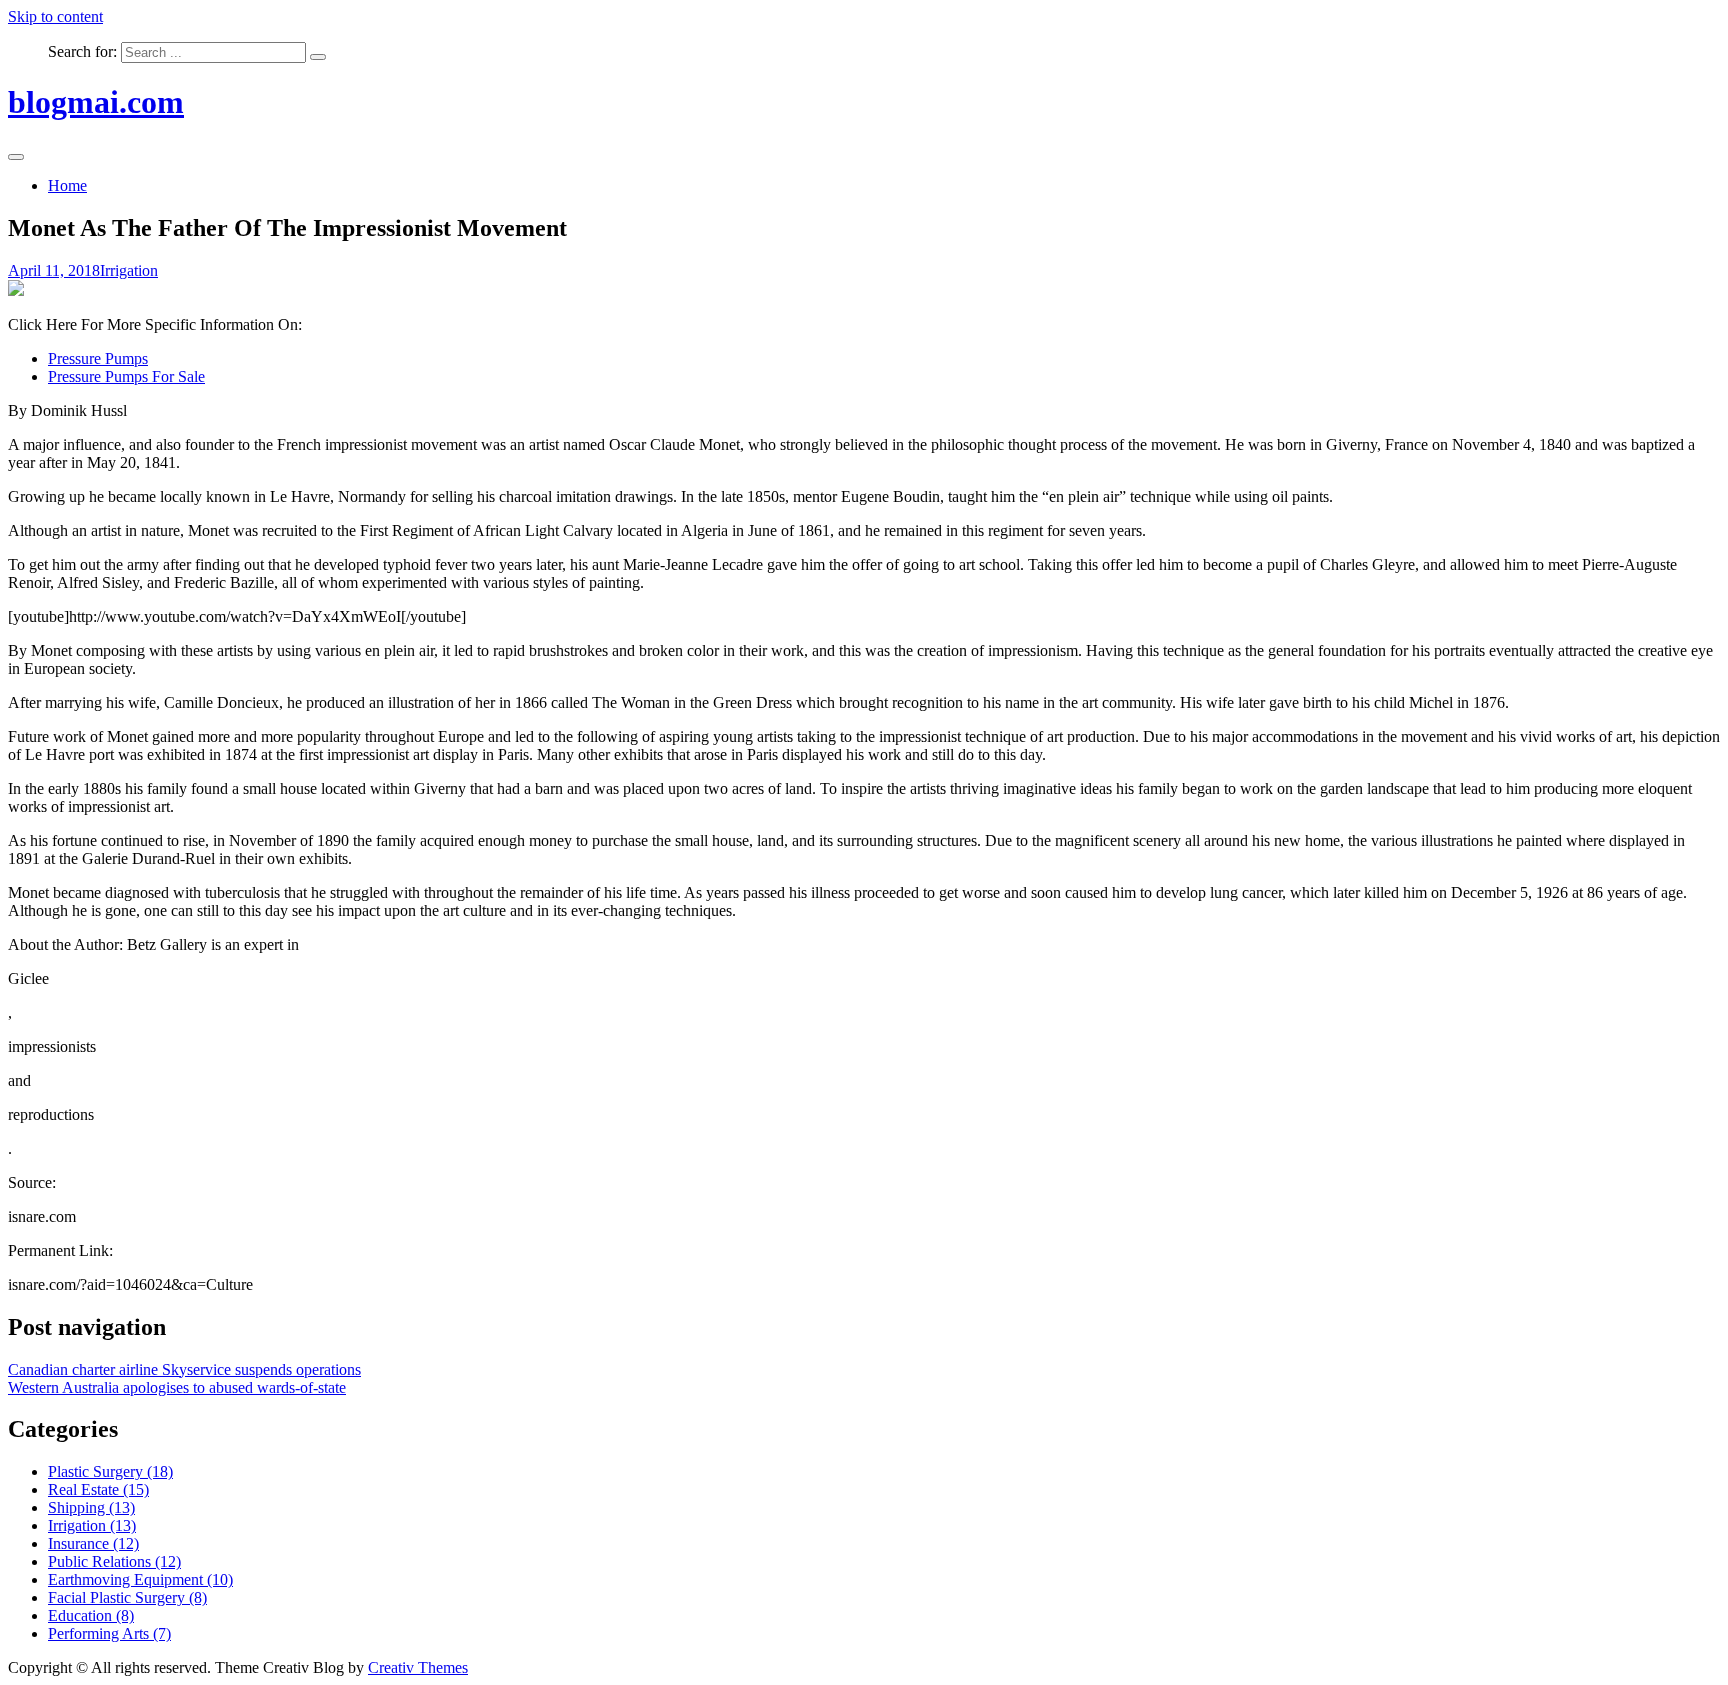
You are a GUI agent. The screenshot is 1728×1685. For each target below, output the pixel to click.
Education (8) (91, 1615)
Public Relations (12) (114, 1561)
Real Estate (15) (98, 1489)
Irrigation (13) (92, 1525)
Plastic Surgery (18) (110, 1471)
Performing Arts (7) (109, 1633)
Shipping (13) (91, 1507)
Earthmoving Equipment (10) (140, 1579)
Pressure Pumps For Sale (126, 376)
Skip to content (55, 16)
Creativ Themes (418, 1667)
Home (67, 185)
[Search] (318, 57)
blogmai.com (96, 102)
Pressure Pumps (98, 358)
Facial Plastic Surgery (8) (127, 1597)
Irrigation (129, 270)
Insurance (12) (93, 1543)
